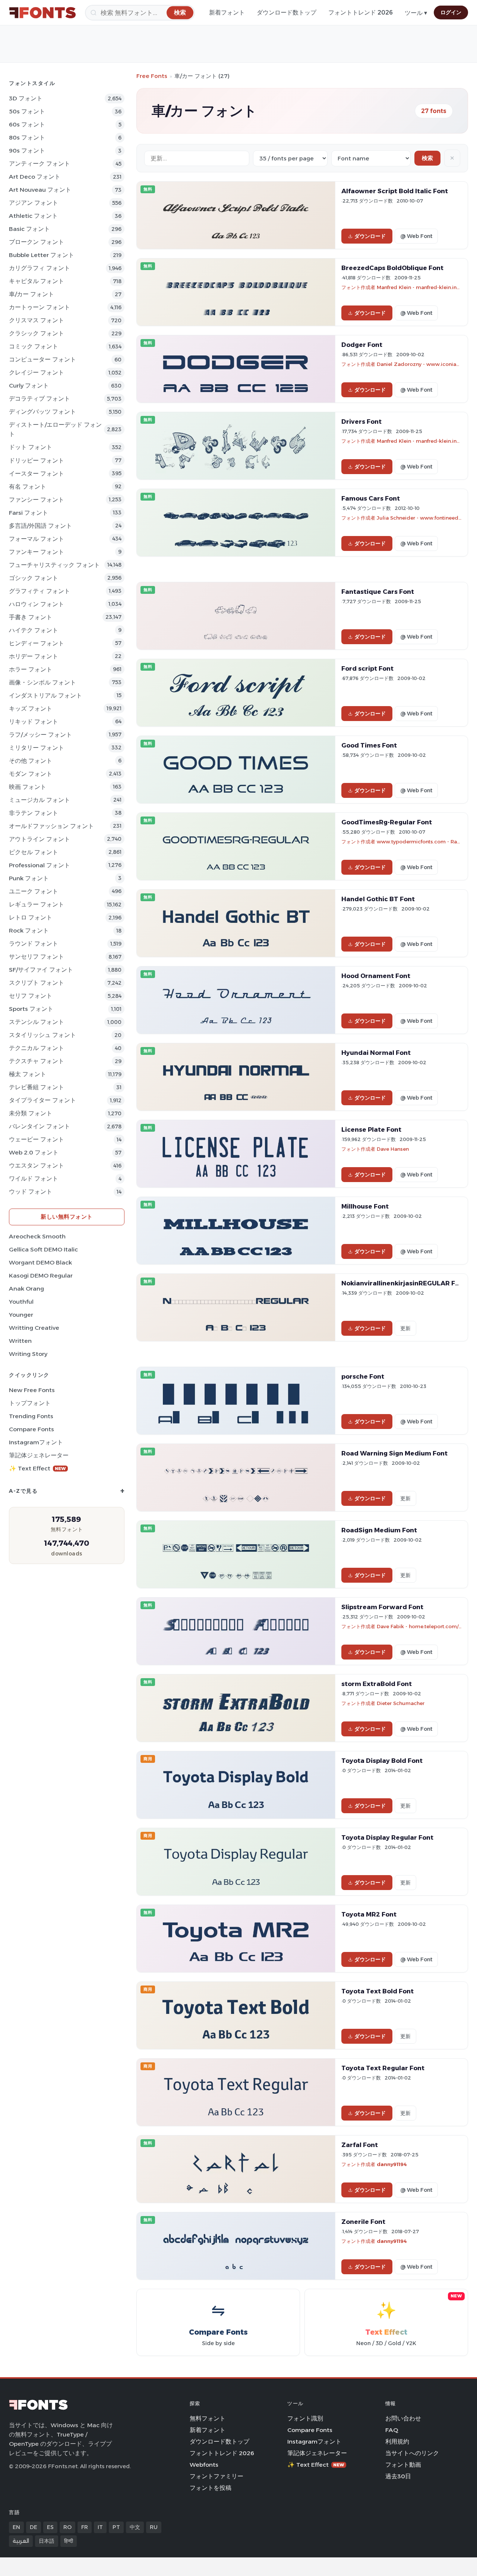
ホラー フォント (31, 669)
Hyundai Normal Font (376, 1053)
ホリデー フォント (34, 656)
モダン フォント (31, 774)
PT (116, 2527)
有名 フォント (28, 487)
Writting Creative (34, 1328)
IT (100, 2527)
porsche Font (363, 1376)
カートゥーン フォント (40, 307)
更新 (405, 1328)
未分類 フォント (31, 1113)
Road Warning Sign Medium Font (394, 1453)
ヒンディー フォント (37, 643)
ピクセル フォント (34, 852)
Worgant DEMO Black (40, 1262)
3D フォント (26, 98)
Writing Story (28, 1354)
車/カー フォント (31, 294)
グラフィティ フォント (40, 591)
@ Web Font (416, 236)
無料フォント (208, 2418)
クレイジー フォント (37, 372)
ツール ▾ (416, 13)
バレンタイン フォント (40, 1126)
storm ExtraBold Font (377, 1684)
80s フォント (27, 137)
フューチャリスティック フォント (54, 565)
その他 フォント (31, 761)
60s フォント (27, 124)
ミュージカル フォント (40, 800)
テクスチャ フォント (37, 1061)
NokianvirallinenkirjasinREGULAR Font (404, 1283)
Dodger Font (362, 345)
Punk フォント (29, 878)
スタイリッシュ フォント (42, 1035)
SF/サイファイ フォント (41, 970)
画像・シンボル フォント (42, 682)
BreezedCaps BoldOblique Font (392, 268)
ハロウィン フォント (37, 604)
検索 (427, 158)
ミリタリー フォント (37, 748)
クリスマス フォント (37, 320)
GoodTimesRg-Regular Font (387, 822)
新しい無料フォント (67, 1217)
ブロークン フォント (37, 242)
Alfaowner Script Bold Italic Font (395, 191)
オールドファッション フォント (51, 826)
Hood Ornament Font (376, 976)
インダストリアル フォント (45, 695)
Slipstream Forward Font (382, 1607)
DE (34, 2527)
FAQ (392, 2430)
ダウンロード (370, 236)
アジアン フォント (34, 203)
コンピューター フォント (42, 359)
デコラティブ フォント (40, 399)
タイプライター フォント (42, 1100)
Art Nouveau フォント (40, 190)
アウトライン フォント (40, 839)
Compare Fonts (31, 1429)
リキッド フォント (34, 722)
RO (67, 2527)
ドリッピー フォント (37, 460)
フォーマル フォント (37, 539)
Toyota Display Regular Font (387, 1837)
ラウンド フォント (34, 944)
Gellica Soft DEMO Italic (43, 1249)
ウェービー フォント (37, 1139)
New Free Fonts (32, 1390)
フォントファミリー (217, 2476)
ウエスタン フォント (37, 1165)
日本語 (47, 2541)
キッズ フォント (31, 709)
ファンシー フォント (37, 500)
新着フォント (227, 12)
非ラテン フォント (34, 813)
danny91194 (392, 2164)
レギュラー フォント (37, 904)
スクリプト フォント (37, 983)
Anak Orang (26, 1289)
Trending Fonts (31, 1416)
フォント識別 (305, 2418)
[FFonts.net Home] (42, 13)
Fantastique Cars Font (378, 592)
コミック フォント (34, 346)
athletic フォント (33, 216)
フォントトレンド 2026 (361, 12)
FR (85, 2527)
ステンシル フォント (37, 1022)
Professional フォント (40, 865)
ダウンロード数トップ (287, 12)
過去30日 (398, 2476)
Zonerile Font (363, 2222)
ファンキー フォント (37, 552)
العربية (21, 2541)
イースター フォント (37, 474)
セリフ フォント (31, 996)
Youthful (21, 1302)
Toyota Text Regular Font (383, 2068)
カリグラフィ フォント (40, 268)
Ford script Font (367, 668)
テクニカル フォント (37, 1048)
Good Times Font (369, 745)
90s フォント (27, 151)
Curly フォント (29, 386)
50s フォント (27, 111)
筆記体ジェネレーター (39, 1455)
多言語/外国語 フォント (40, 526)
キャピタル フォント (37, 281)
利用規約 (397, 2442)
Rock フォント (29, 930)
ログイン (451, 12)
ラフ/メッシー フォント (40, 735)
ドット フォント (31, 447)
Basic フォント (29, 229)
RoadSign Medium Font (379, 1530)
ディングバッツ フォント (42, 412)
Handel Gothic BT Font (378, 899)
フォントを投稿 (211, 2488)
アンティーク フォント (40, 164)
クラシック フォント (37, 333)
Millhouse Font (365, 1206)
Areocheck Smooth (37, 1236)
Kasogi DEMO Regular (41, 1276)
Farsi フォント (29, 513)
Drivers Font (361, 422)
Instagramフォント (36, 1442)
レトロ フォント (31, 917)
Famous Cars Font (371, 498)
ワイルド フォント (34, 1179)
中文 (135, 2527)
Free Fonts (152, 76)
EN (16, 2527)
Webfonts (204, 2465)
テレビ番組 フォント (37, 1087)
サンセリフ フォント (37, 957)
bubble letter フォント (42, 255)
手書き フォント (31, 617)
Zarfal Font (360, 2145)
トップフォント (30, 1403)
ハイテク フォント (34, 630)
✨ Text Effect (37, 1468)
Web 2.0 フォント (34, 1152)
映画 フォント (28, 787)
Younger (21, 1315)
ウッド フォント (31, 1192)
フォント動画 (403, 2465)
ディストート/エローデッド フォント (55, 429)
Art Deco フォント (35, 177)
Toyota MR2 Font (369, 1914)
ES (50, 2527)
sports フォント (31, 1009)
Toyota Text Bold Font (378, 1991)
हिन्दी (69, 2541)
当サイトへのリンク (412, 2453)
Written (20, 1341)
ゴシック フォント (34, 578)
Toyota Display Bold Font (382, 1761)
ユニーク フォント (34, 891)
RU (154, 2527)
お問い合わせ (403, 2418)
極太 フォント (28, 1074)
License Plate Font (371, 1129)
